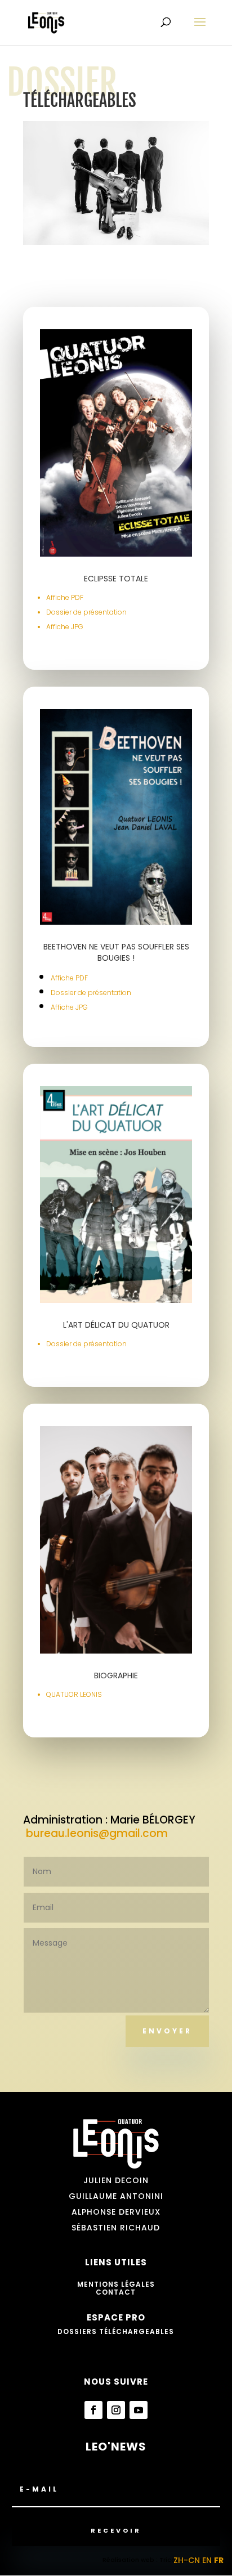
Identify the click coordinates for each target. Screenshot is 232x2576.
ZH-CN (187, 2560)
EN (207, 2560)
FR (219, 2560)
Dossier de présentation (86, 612)
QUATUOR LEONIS (74, 1694)
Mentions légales (116, 2284)
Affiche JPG (65, 627)
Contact (116, 2292)
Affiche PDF (65, 597)
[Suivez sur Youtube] (139, 2410)
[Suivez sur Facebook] (93, 2410)
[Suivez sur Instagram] (116, 2410)
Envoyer (167, 2031)
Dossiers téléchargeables (116, 2331)
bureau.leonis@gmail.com (98, 1833)
